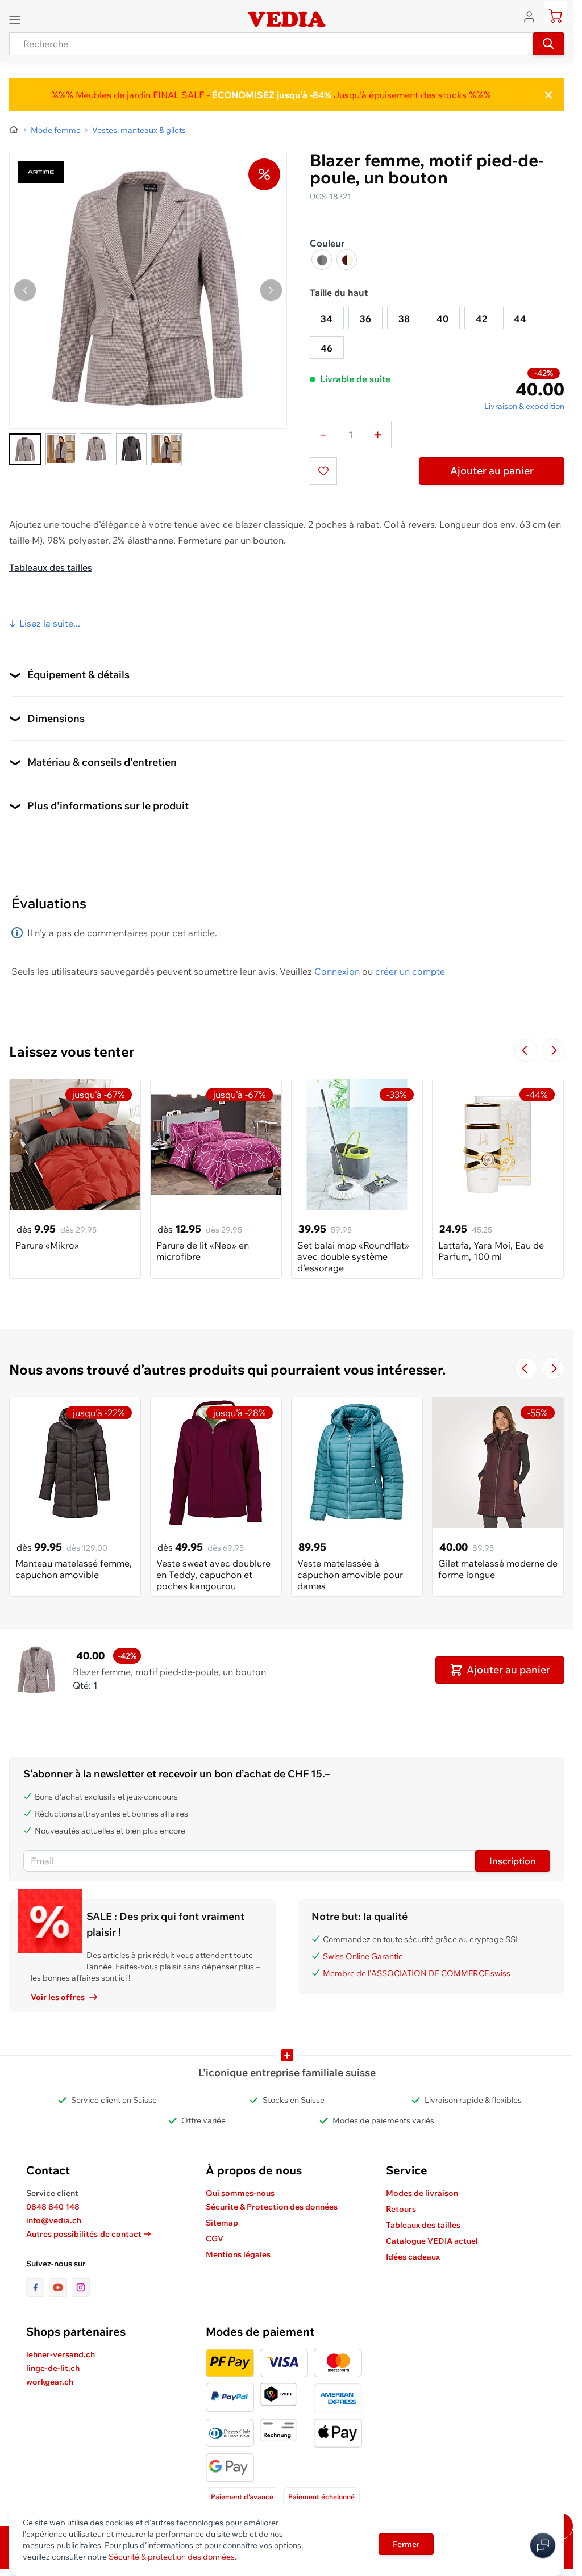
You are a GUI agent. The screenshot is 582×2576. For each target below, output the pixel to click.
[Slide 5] (167, 449)
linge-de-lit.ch (53, 2368)
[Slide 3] (96, 449)
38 (404, 319)
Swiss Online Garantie (363, 1956)
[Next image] (271, 290)
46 (327, 348)
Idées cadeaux (413, 2257)
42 (481, 319)
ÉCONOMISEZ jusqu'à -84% (271, 95)
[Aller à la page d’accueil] (14, 130)
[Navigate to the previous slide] (526, 1050)
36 (365, 319)
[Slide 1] (25, 449)
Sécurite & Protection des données (272, 2207)
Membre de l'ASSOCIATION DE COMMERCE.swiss (417, 1973)
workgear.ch (50, 2382)
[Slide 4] (131, 449)
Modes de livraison (422, 2193)
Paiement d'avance (242, 2497)
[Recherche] (548, 44)
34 (327, 319)
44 (520, 319)
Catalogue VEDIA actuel (432, 2241)
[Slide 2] (61, 449)
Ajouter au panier (492, 471)
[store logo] (286, 19)
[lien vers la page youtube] (60, 2287)
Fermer (406, 2544)
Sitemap (222, 2223)
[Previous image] (25, 290)
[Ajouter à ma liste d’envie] (323, 471)
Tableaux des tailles (51, 567)
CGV (215, 2239)
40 (442, 319)
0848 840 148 (53, 2207)
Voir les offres (58, 1997)
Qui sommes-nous (240, 2193)
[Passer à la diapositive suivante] (553, 1050)
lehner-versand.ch (61, 2354)
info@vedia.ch (54, 2220)
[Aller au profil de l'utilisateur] (533, 16)
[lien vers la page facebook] (38, 2287)
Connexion (337, 971)
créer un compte (410, 971)
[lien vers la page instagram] (81, 2287)
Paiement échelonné (321, 2497)
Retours (401, 2209)
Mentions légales (238, 2254)
